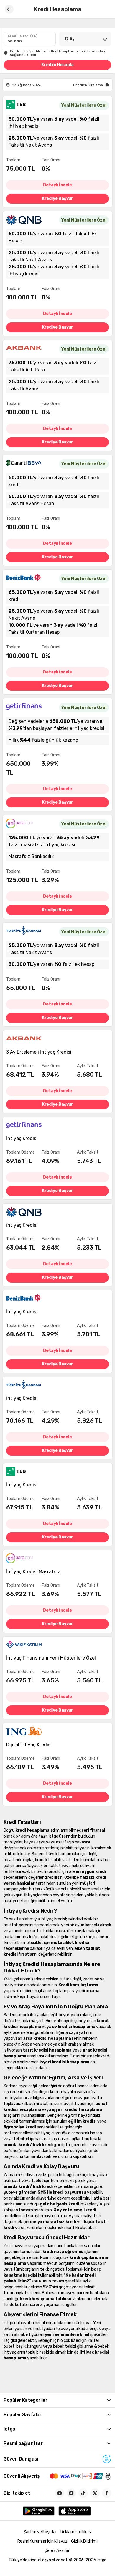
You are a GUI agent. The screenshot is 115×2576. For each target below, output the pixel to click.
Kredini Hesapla (57, 65)
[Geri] (9, 9)
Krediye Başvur (57, 198)
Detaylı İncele (57, 185)
